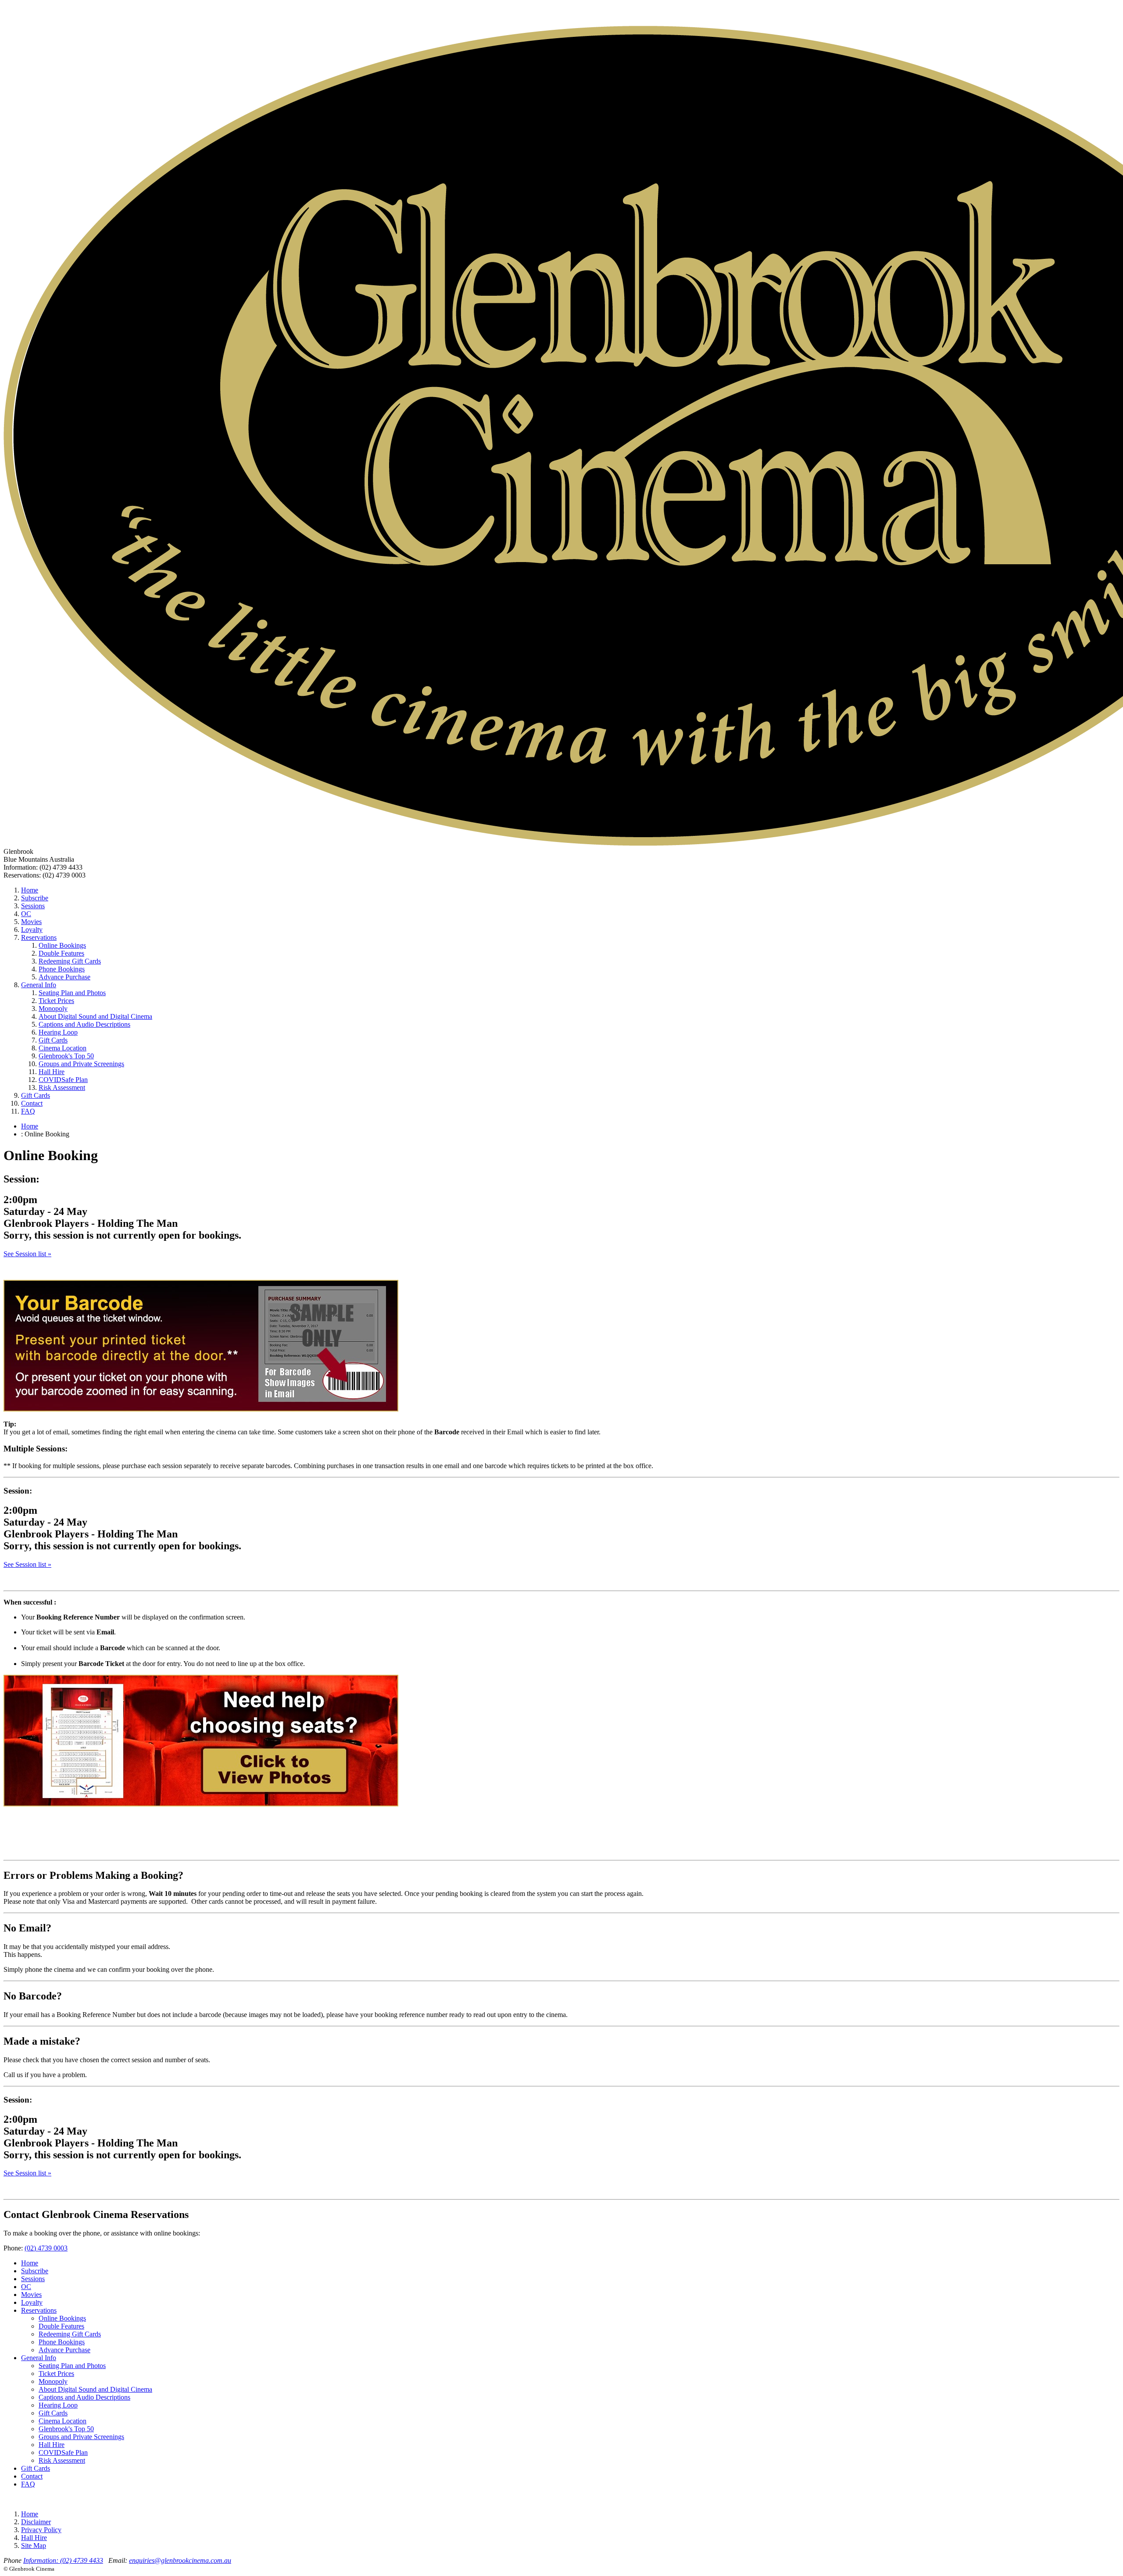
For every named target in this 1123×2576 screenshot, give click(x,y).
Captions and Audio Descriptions (84, 1024)
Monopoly (53, 1009)
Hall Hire (52, 1072)
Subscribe (35, 898)
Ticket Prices (56, 1001)
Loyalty (32, 930)
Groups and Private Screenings (81, 1064)
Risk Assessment (62, 1087)
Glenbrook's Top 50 (66, 1056)
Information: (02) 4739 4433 (63, 2560)
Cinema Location (63, 1048)
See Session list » (27, 1254)
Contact (32, 1103)
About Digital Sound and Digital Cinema (95, 1016)
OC (26, 914)
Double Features (61, 953)
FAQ (28, 1111)
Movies (31, 922)
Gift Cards (53, 1040)
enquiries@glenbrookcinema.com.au (180, 2560)
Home (30, 890)
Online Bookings (62, 945)
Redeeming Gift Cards (70, 961)
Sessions (33, 906)
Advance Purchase (64, 977)
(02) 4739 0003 (46, 2248)
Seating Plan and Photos (72, 993)
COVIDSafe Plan (63, 1080)
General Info (39, 985)
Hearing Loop (58, 1032)
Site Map (34, 2546)
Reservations (39, 937)
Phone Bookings (62, 969)
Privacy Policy (41, 2530)
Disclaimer (36, 2522)
